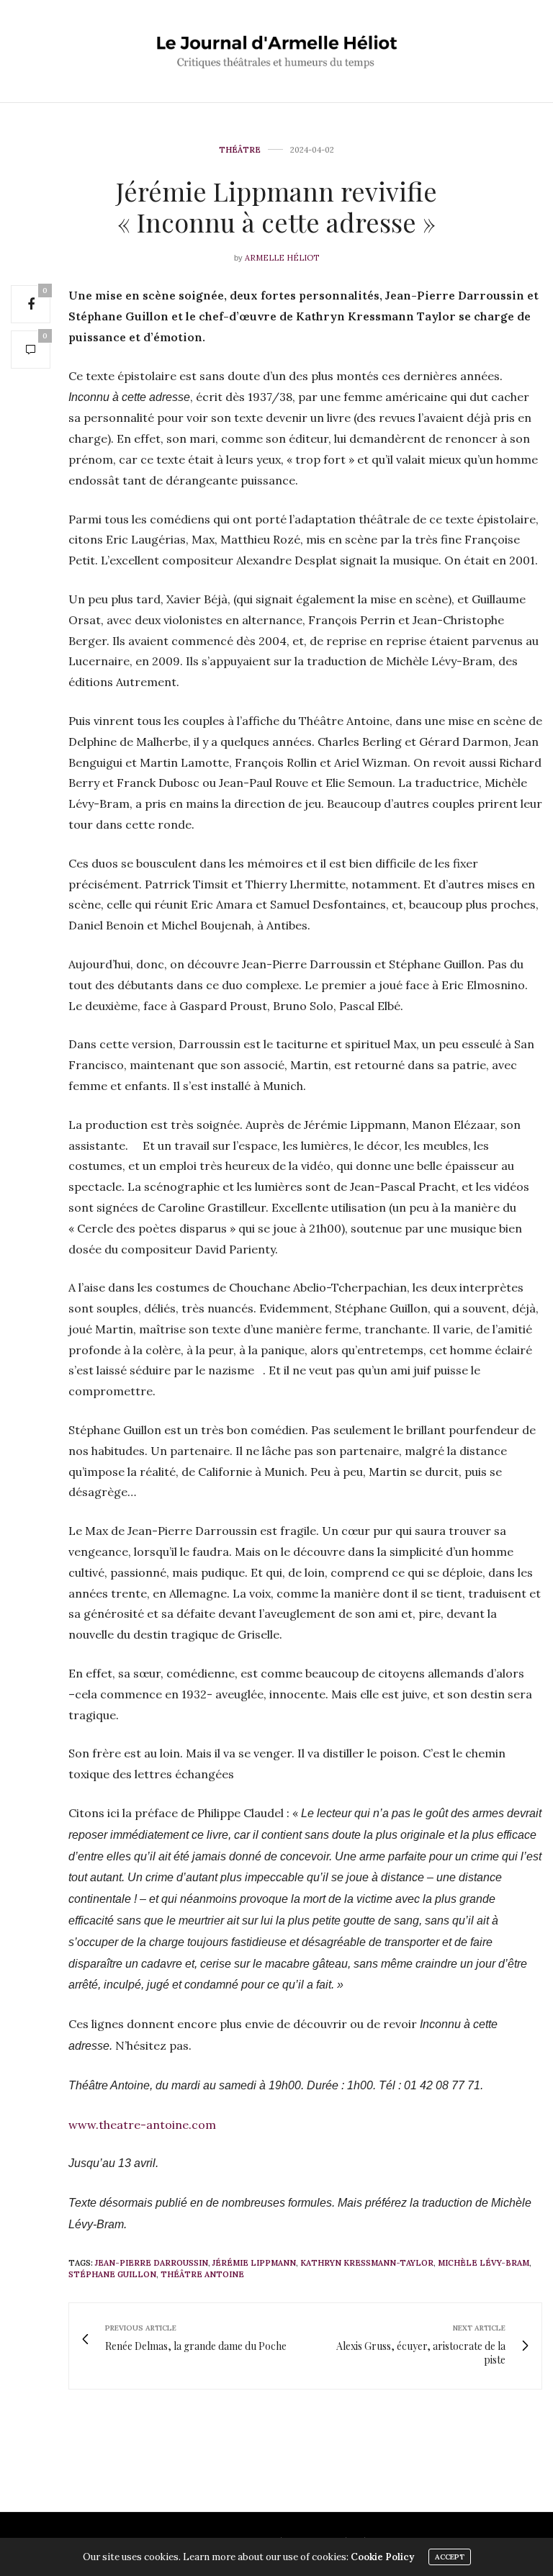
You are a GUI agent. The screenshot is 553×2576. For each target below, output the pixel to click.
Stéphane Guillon (112, 2274)
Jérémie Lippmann (254, 2263)
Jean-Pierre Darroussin (152, 2263)
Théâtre (240, 150)
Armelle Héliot (282, 258)
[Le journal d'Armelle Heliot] (277, 51)
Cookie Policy (382, 2557)
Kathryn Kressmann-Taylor (367, 2263)
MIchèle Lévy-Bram (484, 2263)
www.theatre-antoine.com (142, 2125)
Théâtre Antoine (202, 2274)
